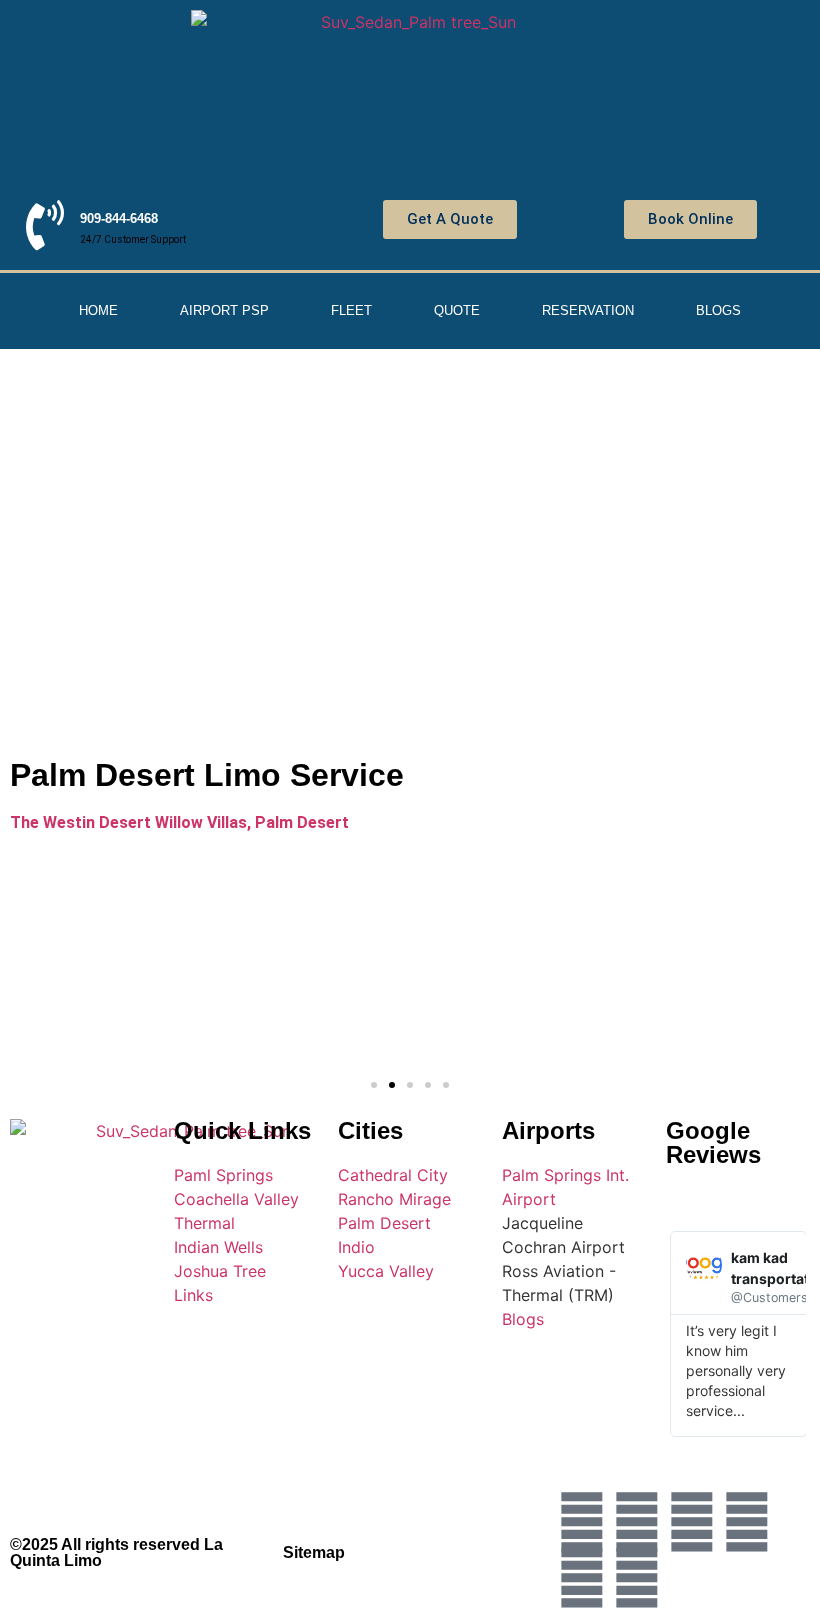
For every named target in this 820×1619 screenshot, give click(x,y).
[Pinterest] (582, 1578)
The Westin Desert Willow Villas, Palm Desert (179, 822)
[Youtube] (747, 1522)
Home (98, 310)
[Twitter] (582, 1522)
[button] (374, 1085)
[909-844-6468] (45, 225)
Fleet (351, 310)
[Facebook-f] (637, 1522)
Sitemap (314, 1552)
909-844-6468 (119, 218)
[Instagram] (692, 1522)
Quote (457, 310)
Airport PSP (224, 310)
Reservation (588, 310)
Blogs (718, 310)
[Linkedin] (637, 1578)
